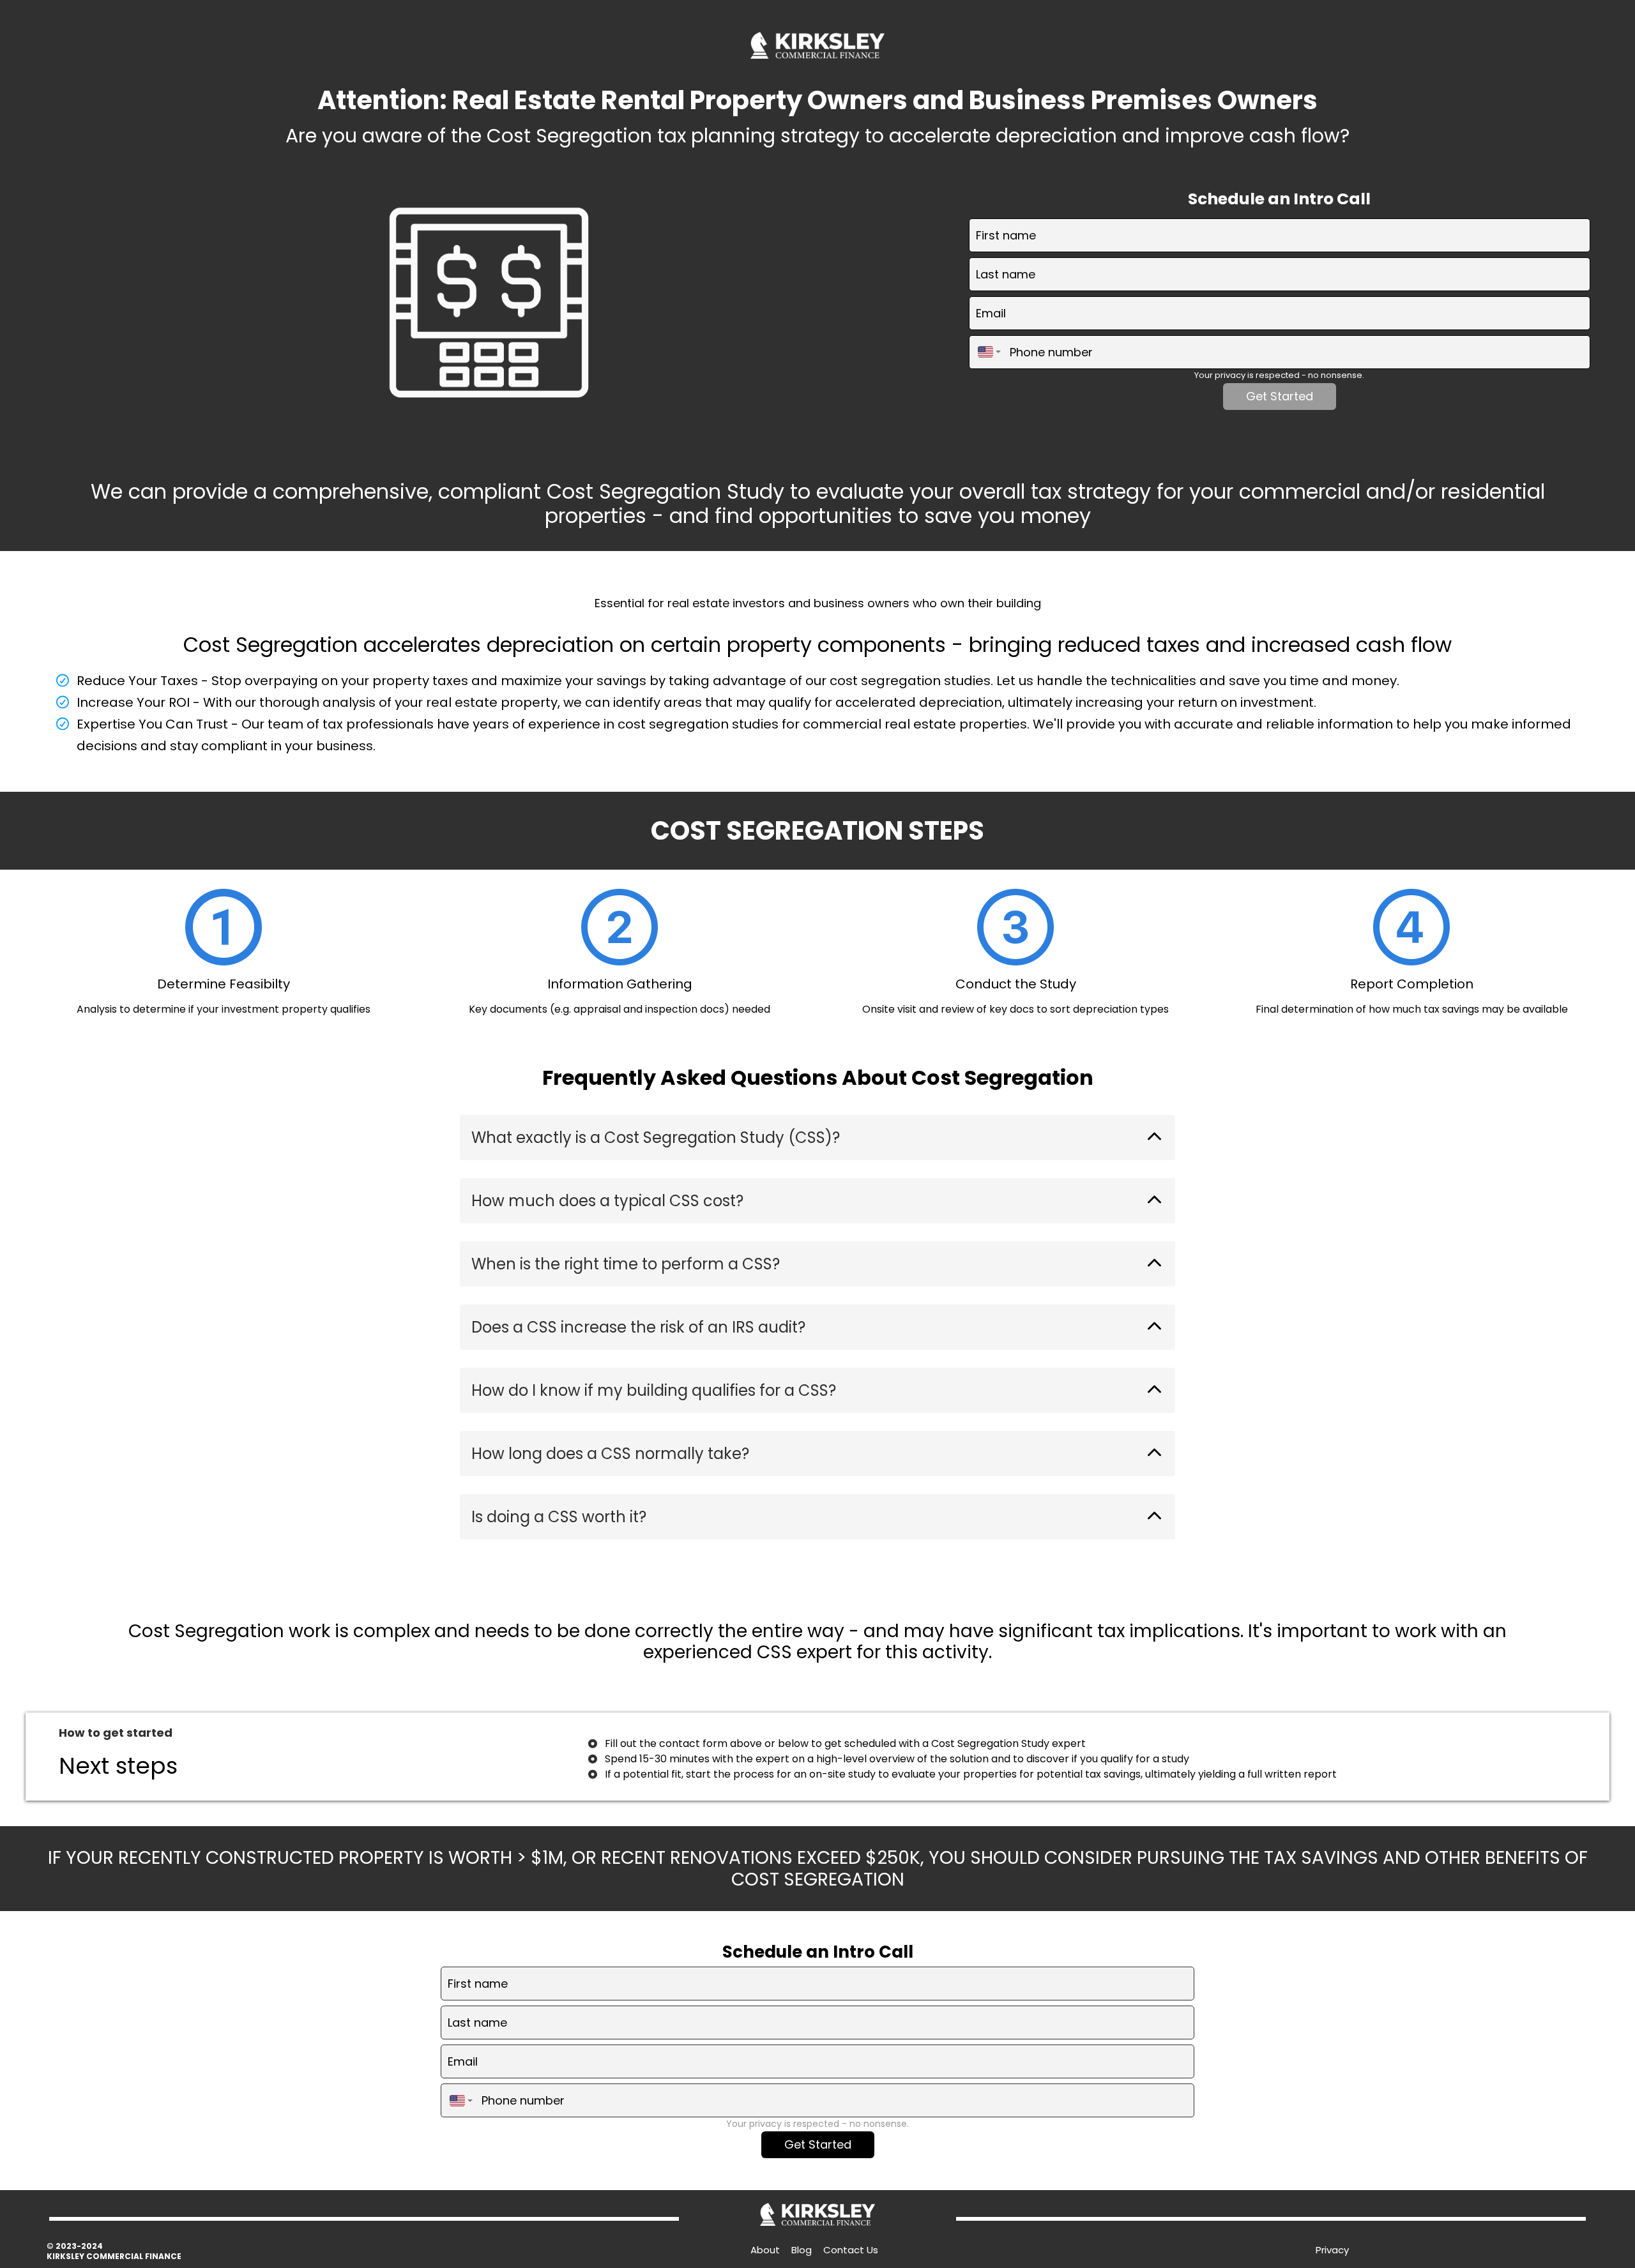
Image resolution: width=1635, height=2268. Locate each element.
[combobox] (986, 352)
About (765, 2250)
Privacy (1332, 2250)
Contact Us (851, 2250)
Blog (802, 2250)
